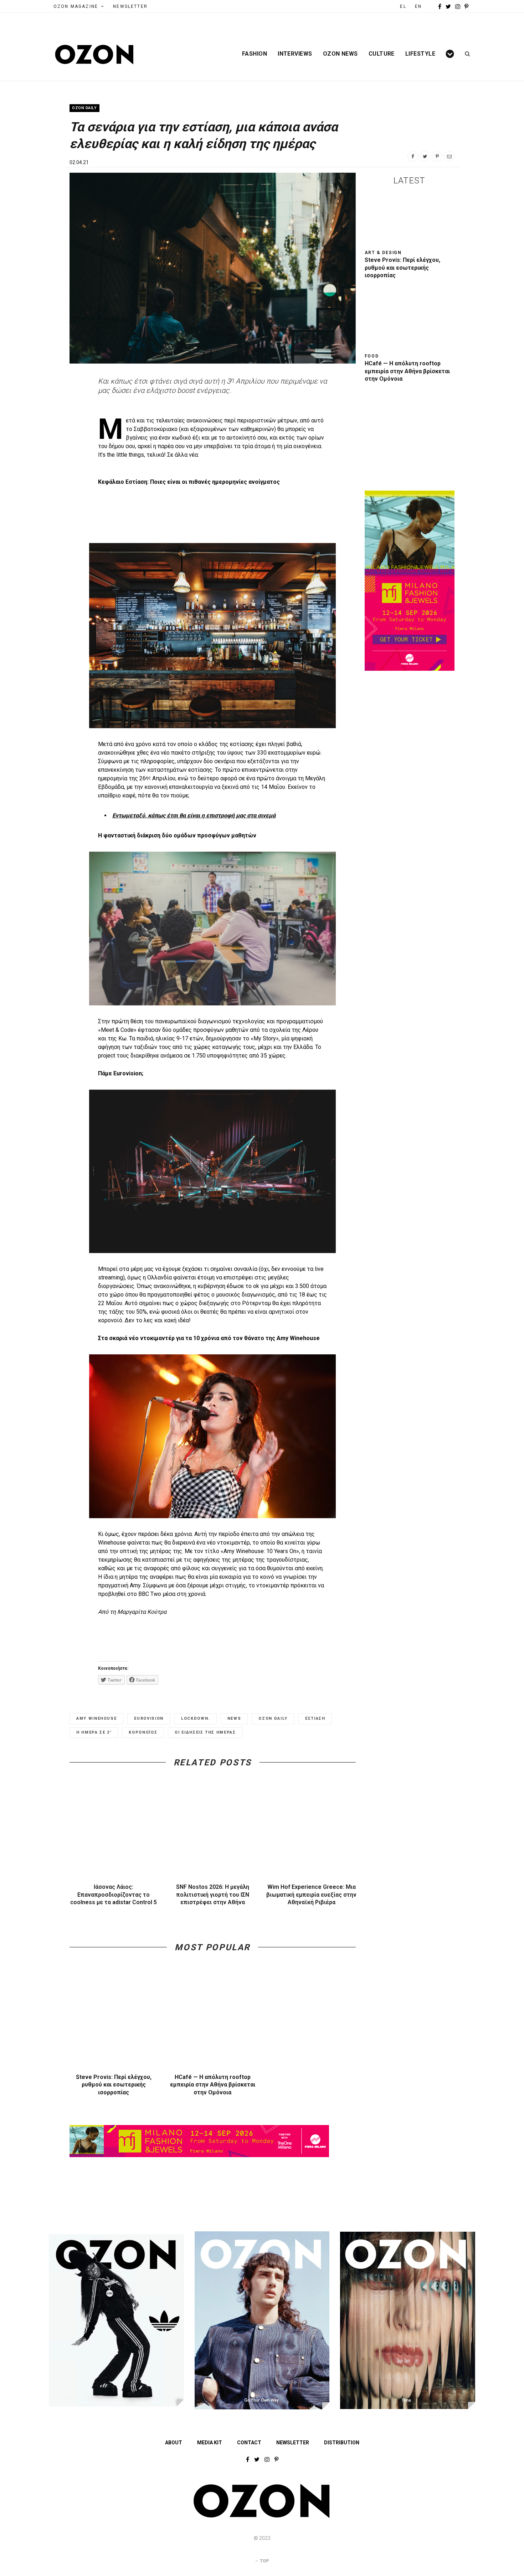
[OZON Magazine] (94, 54)
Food (372, 356)
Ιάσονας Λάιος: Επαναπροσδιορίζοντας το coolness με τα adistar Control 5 (114, 1895)
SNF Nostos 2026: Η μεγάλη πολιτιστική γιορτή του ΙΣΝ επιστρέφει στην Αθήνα (213, 1895)
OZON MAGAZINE (76, 6)
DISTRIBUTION (342, 2443)
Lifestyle (420, 54)
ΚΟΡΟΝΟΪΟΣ (143, 1732)
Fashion (255, 54)
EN (418, 6)
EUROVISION (149, 1718)
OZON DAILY (273, 1718)
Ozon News (340, 54)
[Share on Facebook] (413, 156)
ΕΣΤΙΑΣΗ (315, 1718)
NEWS (234, 1718)
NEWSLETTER (130, 6)
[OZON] (262, 2516)
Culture (382, 54)
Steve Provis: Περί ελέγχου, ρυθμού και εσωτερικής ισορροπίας (114, 2085)
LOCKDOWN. (196, 1718)
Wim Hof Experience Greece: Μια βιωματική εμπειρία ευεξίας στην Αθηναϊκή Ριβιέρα (311, 1895)
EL (403, 6)
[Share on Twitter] (425, 156)
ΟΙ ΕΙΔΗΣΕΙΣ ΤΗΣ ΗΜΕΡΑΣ (205, 1732)
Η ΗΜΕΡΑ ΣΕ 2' (94, 1732)
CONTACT (249, 2443)
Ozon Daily (84, 108)
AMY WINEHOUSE (96, 1718)
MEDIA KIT (210, 2443)
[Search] (465, 54)
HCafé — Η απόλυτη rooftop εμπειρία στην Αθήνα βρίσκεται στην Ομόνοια (213, 2085)
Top (264, 2561)
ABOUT (174, 2443)
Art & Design (383, 253)
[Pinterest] (437, 156)
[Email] (449, 156)
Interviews (295, 54)
